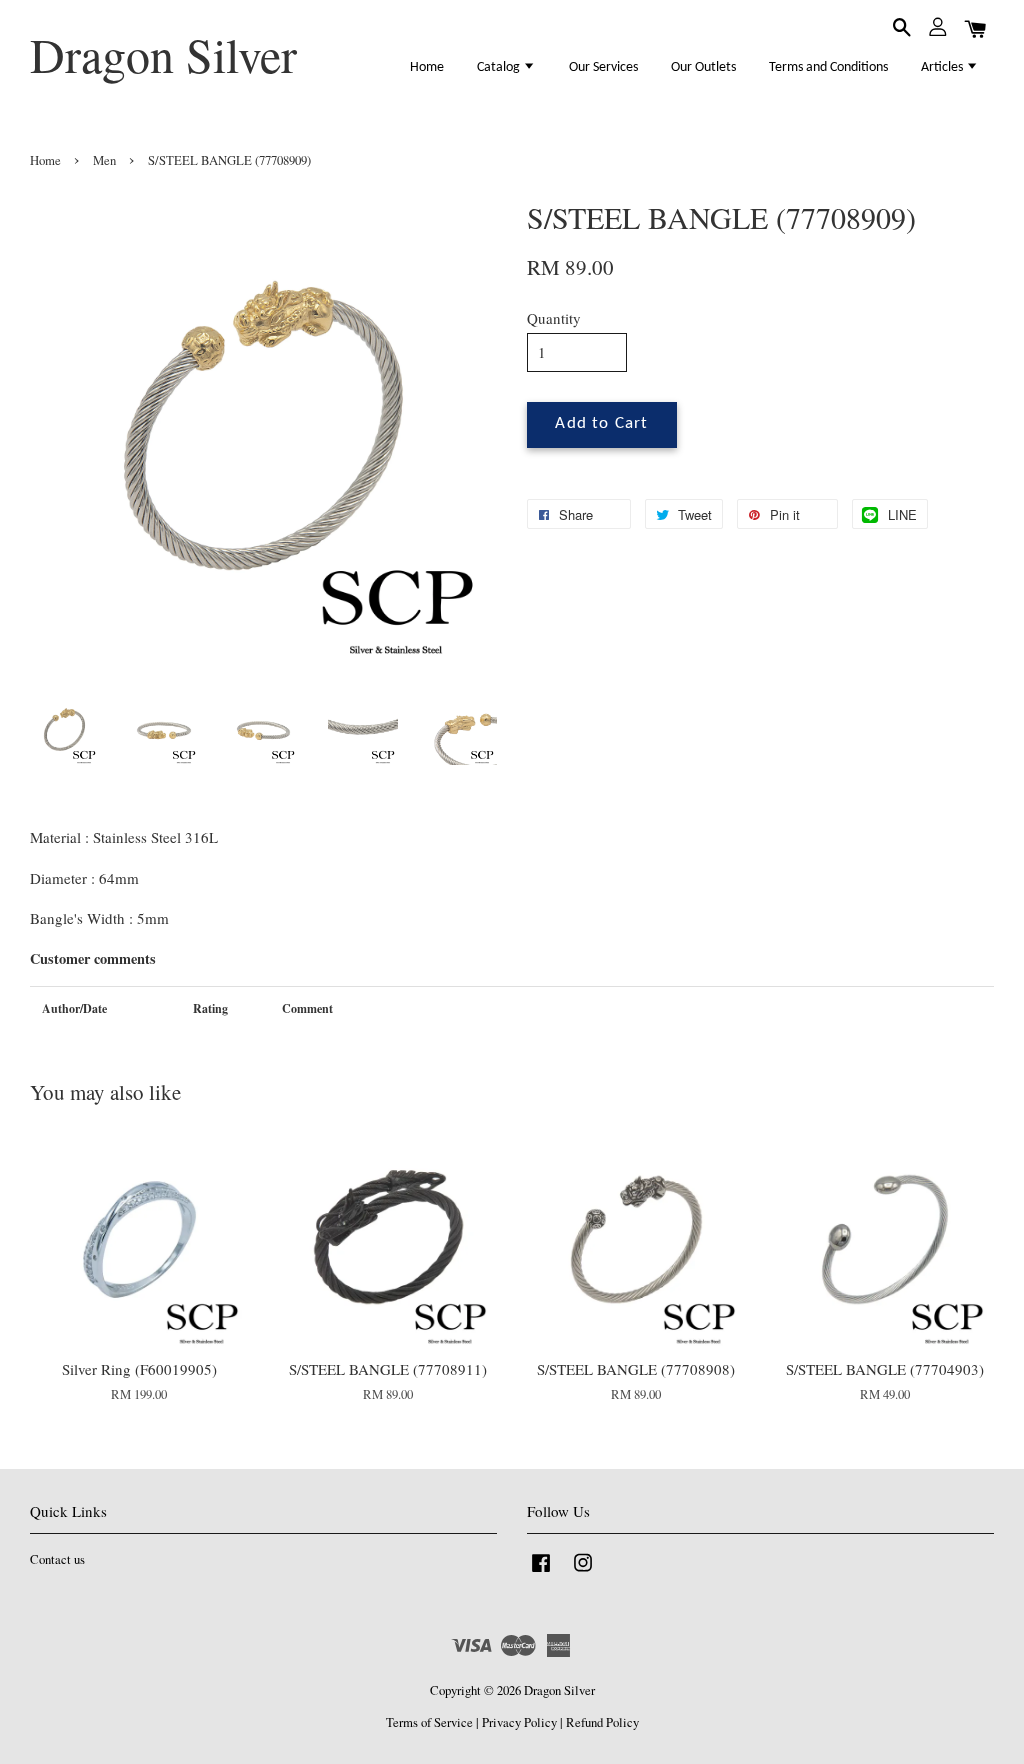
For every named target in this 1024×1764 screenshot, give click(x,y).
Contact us (57, 1559)
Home (427, 67)
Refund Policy (602, 1722)
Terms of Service (429, 1722)
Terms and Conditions (828, 67)
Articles (943, 67)
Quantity (554, 318)
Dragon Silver (163, 55)
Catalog (500, 67)
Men (104, 160)
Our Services (603, 67)
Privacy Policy (519, 1722)
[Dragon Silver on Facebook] (541, 1572)
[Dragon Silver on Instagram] (583, 1572)
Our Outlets (703, 67)
